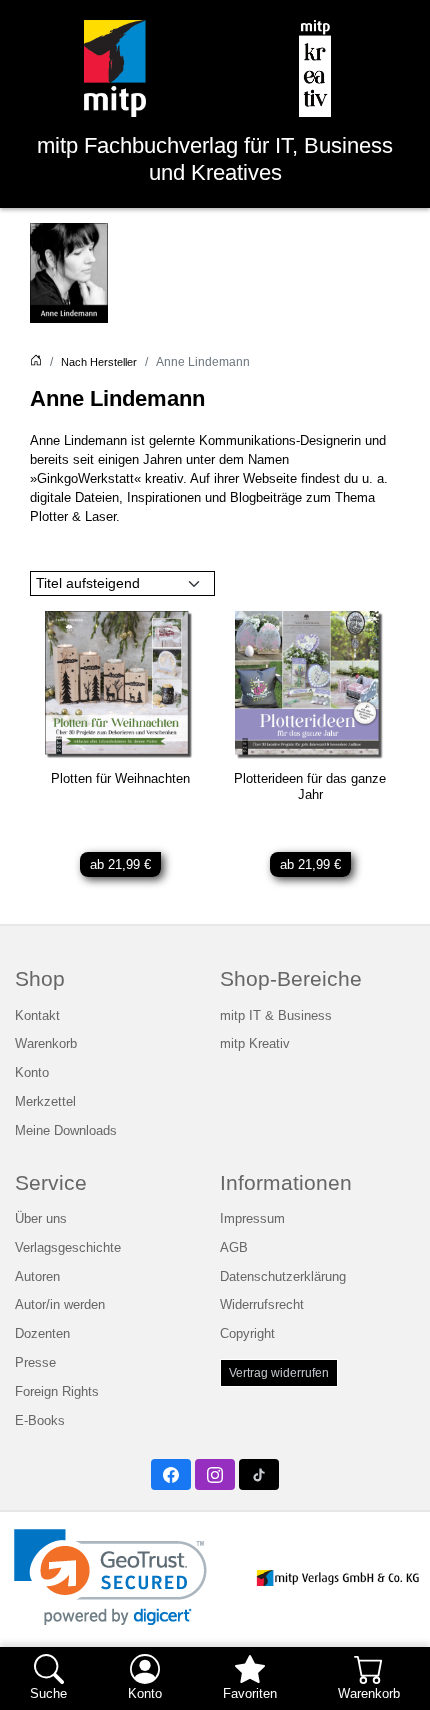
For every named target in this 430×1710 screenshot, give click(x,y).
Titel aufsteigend (88, 583)
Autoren (37, 1277)
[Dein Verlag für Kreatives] (315, 68)
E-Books (40, 1421)
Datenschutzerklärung (283, 1277)
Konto (32, 1073)
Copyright (247, 1334)
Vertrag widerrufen (279, 1372)
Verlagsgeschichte (68, 1248)
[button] (110, 1577)
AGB (234, 1248)
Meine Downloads (66, 1131)
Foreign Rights (57, 1392)
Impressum (252, 1219)
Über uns (41, 1219)
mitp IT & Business (276, 1016)
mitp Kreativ (255, 1044)
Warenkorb (46, 1044)
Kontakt (37, 1016)
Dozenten (42, 1334)
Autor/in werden (60, 1305)
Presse (35, 1363)
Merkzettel (45, 1102)
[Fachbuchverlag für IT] (115, 68)
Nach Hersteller (99, 362)
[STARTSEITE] (36, 362)
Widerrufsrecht (262, 1305)
